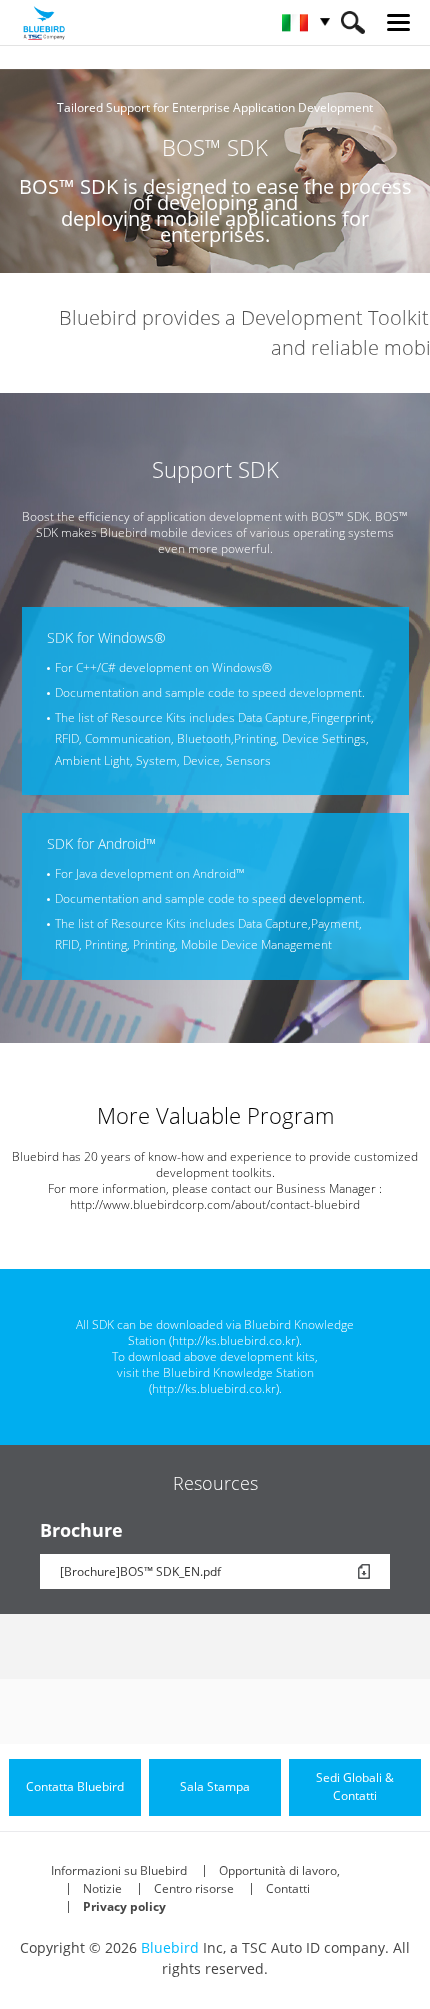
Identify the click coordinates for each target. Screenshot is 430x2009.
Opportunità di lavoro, (279, 1870)
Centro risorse (194, 1888)
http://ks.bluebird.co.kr (234, 1340)
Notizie (102, 1888)
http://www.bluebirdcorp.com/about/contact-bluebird (215, 1204)
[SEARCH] (352, 22)
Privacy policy (124, 1906)
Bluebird (170, 1947)
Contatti (288, 1888)
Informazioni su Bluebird (119, 1870)
